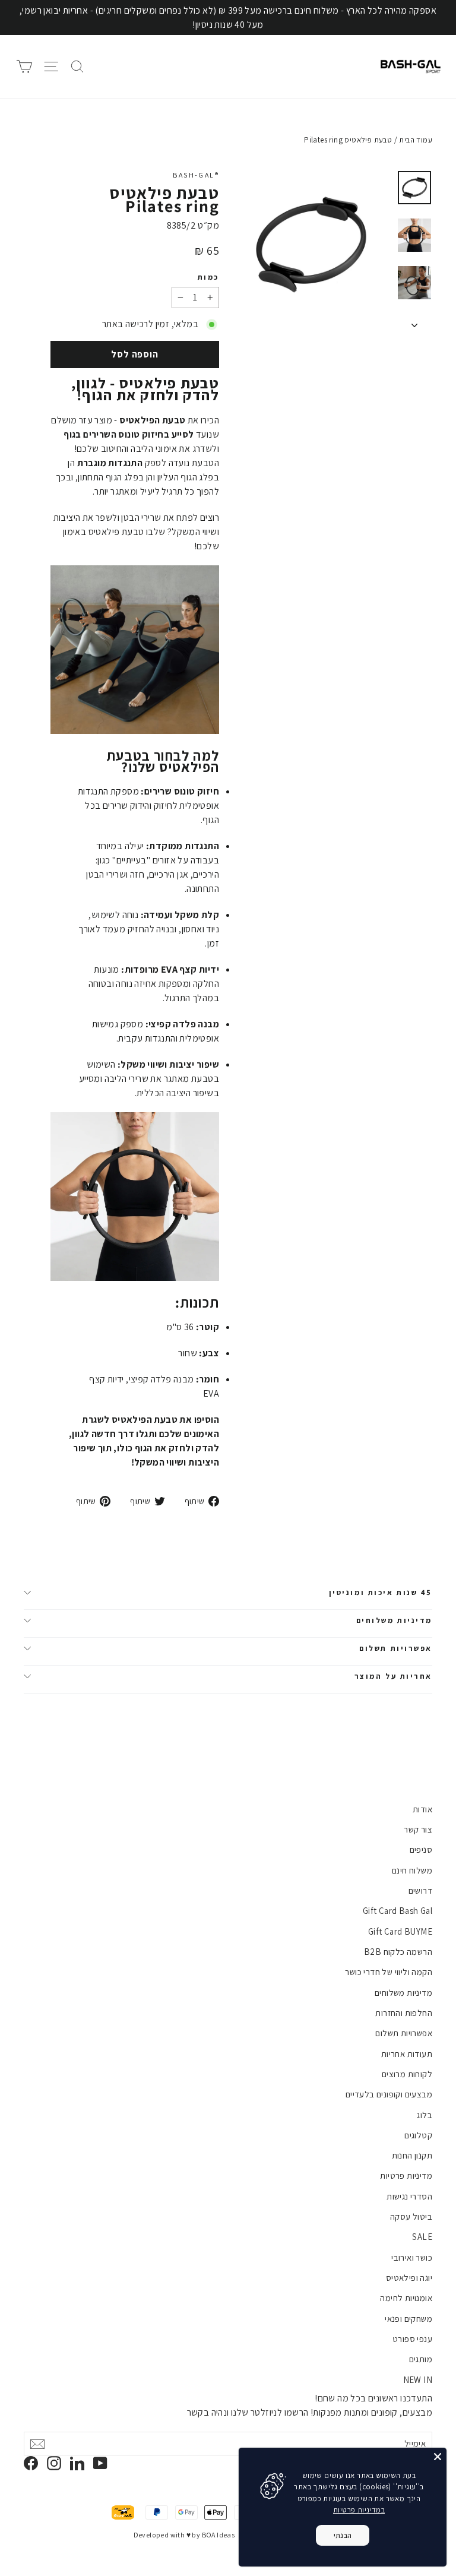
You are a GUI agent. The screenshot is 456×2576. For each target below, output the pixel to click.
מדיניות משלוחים (394, 1620)
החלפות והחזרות (404, 2013)
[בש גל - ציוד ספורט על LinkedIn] (77, 2463)
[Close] (438, 2457)
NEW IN (418, 2380)
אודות (422, 1809)
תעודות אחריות (407, 2054)
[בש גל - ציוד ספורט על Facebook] (31, 2463)
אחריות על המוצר (393, 1676)
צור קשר (418, 1829)
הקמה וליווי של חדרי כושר (389, 1972)
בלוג (425, 2115)
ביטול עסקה (411, 2216)
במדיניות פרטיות (359, 2510)
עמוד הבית (416, 140)
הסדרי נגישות (409, 2196)
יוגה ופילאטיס (409, 2278)
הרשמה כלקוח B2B (398, 1952)
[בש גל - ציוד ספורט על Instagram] (54, 2463)
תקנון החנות (412, 2155)
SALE (422, 2237)
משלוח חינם (412, 1870)
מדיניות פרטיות (406, 2175)
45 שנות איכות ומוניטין (381, 1592)
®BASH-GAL (196, 175)
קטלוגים (418, 2135)
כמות (208, 277)
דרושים (420, 1890)
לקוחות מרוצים (407, 2074)
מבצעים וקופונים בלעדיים (389, 2094)
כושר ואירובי (412, 2257)
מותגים (421, 2359)
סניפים (421, 1849)
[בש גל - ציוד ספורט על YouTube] (100, 2463)
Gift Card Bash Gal (398, 1911)
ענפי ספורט (412, 2339)
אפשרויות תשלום (396, 1648)
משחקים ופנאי (408, 2319)
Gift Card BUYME (400, 1931)
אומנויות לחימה (406, 2298)
